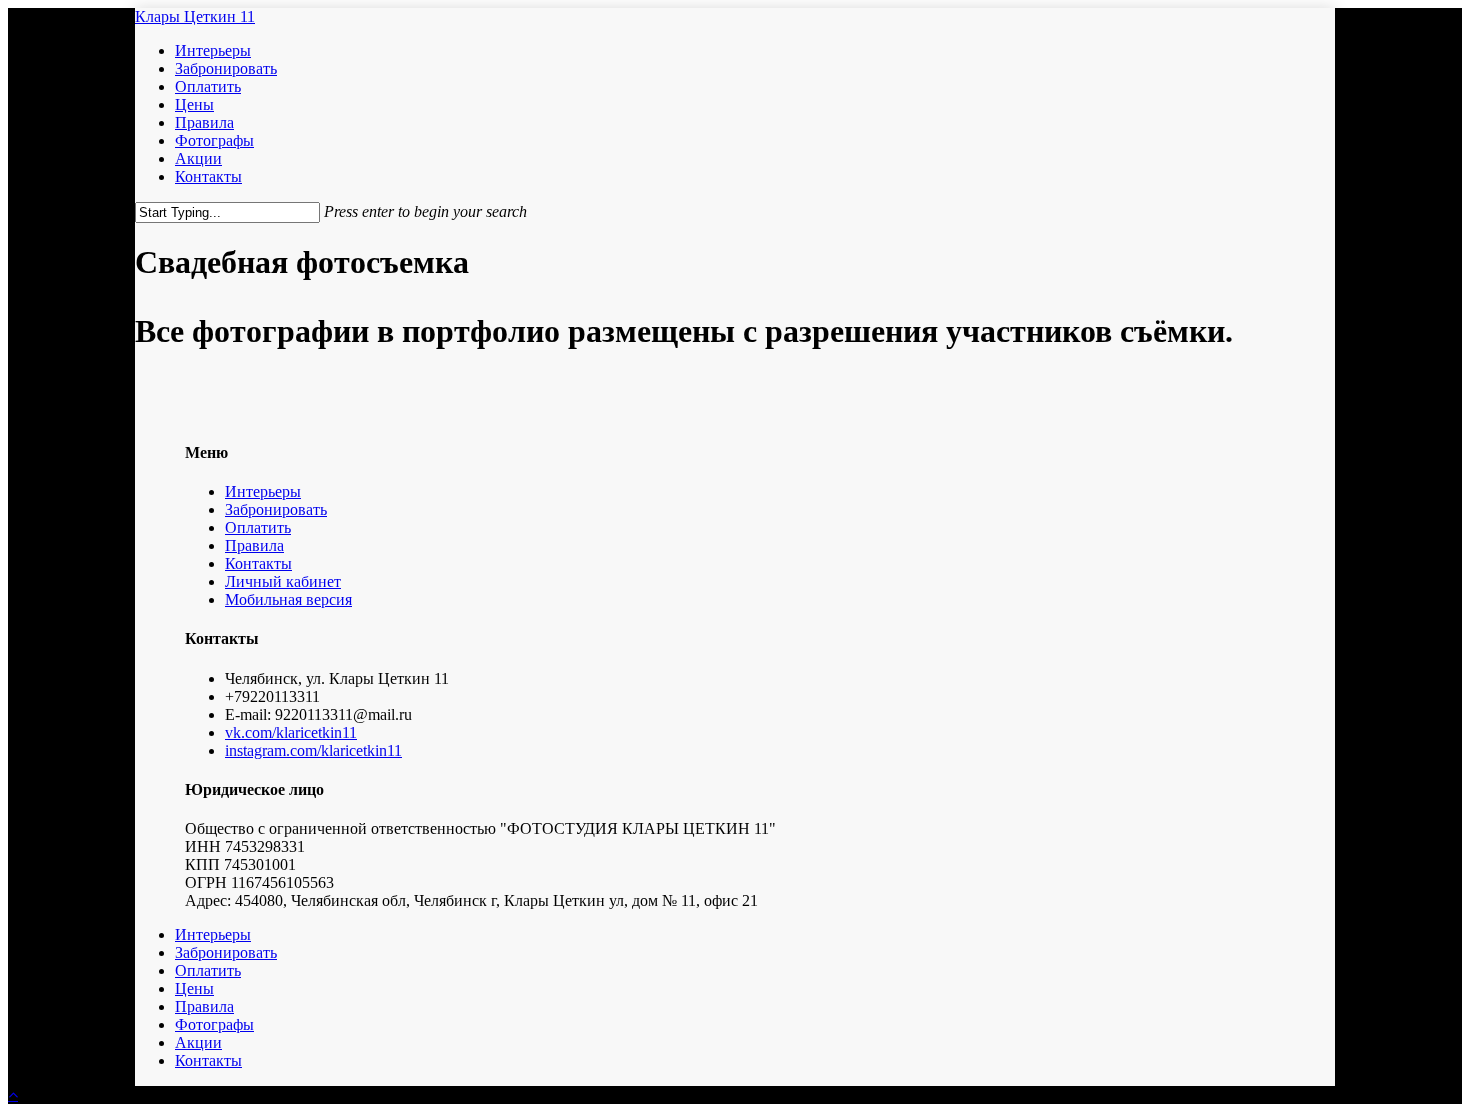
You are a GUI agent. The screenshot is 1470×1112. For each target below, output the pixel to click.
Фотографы (214, 1024)
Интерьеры (263, 491)
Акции (198, 1042)
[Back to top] (13, 1094)
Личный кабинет (283, 581)
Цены (194, 988)
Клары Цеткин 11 (195, 16)
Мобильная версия (288, 599)
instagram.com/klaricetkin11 (313, 750)
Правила (254, 545)
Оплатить (258, 527)
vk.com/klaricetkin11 (291, 732)
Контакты (258, 563)
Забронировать (276, 509)
